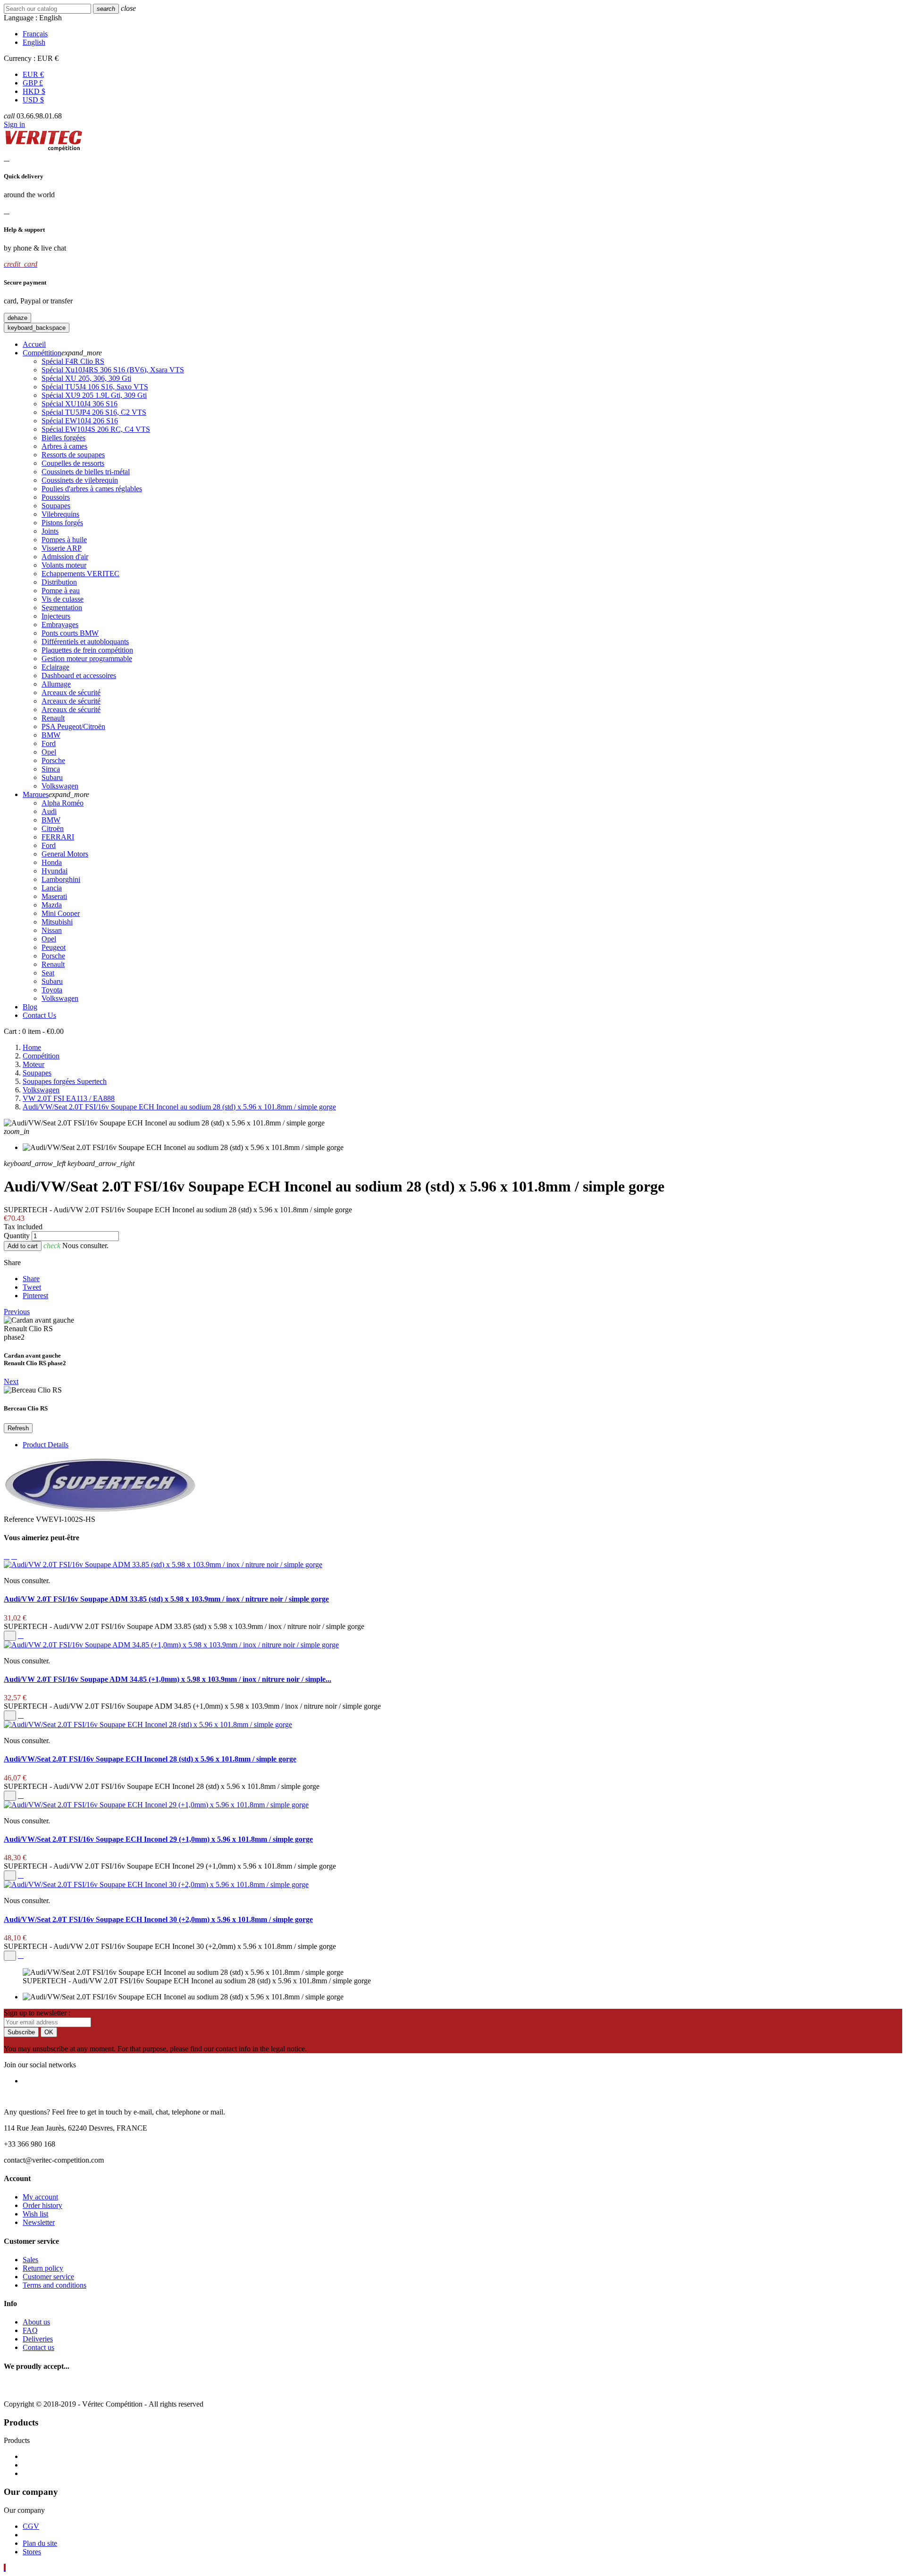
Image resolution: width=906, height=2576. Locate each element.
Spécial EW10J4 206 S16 (80, 421)
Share (31, 1279)
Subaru (52, 777)
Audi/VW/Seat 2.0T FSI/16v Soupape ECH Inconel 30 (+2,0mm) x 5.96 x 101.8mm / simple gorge (158, 1919)
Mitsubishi (57, 922)
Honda (52, 862)
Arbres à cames (64, 446)
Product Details (46, 1445)
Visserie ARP (62, 548)
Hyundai (55, 871)
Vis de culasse (63, 599)
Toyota (52, 990)
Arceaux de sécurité (71, 692)
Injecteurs (56, 616)
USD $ (33, 100)
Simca (51, 769)
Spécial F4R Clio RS (73, 361)
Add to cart (23, 1246)
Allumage (56, 684)
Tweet (32, 1287)
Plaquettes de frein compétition (87, 650)
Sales (30, 2260)
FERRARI (58, 837)
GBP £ (33, 83)
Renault (53, 718)
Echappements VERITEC (80, 574)
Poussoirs (56, 497)
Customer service (48, 2277)
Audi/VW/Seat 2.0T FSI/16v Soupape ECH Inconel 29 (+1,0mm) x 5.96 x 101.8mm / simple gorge (158, 1839)
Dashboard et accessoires (79, 675)
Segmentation (62, 608)
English (34, 42)
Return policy (43, 2268)
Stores (32, 2552)
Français (35, 34)
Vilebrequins (60, 514)
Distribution (59, 582)
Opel (49, 752)
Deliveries (38, 2339)
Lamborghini (61, 879)
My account (40, 2197)
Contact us (38, 2347)
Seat (48, 973)
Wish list (35, 2214)
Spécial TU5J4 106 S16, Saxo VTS (95, 387)
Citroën (53, 828)
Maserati (54, 896)
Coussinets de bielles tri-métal (86, 472)
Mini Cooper (61, 913)
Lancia (52, 888)
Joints (50, 531)
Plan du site (40, 2543)
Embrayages (60, 625)
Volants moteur (64, 565)
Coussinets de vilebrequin (80, 480)
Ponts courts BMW (70, 633)
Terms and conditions (55, 2285)
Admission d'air (65, 557)
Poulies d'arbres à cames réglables (92, 489)
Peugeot (54, 947)
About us (36, 2322)
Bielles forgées (63, 438)
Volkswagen (60, 786)
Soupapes (56, 506)
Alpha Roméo (63, 803)
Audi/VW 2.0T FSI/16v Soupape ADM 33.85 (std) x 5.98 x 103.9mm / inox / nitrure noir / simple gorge (166, 1599)
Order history (42, 2205)
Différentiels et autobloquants (85, 642)
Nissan (52, 930)
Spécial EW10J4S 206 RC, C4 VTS (96, 429)
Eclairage (55, 667)
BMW (51, 735)
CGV (31, 2526)
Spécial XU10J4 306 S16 (80, 404)
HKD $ (34, 91)
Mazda (52, 905)
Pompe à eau (61, 591)
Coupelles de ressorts (73, 463)
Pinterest (35, 1296)
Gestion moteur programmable (87, 659)
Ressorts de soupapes (73, 455)
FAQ (30, 2330)
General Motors (65, 854)
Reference (20, 1519)
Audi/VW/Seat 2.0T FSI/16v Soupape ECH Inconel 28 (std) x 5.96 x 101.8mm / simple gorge (150, 1759)
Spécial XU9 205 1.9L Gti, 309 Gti (94, 395)
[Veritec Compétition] (44, 149)
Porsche (53, 760)
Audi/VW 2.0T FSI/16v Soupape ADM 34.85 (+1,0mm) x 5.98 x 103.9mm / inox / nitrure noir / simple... (168, 1679)
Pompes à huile (64, 540)
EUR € (33, 74)
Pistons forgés (62, 523)
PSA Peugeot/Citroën (73, 726)
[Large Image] (85, 2388)
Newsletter (39, 2222)
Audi (49, 811)
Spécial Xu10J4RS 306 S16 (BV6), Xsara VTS (113, 370)
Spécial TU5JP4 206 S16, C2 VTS (94, 412)
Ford (49, 743)
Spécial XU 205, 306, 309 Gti (86, 378)
